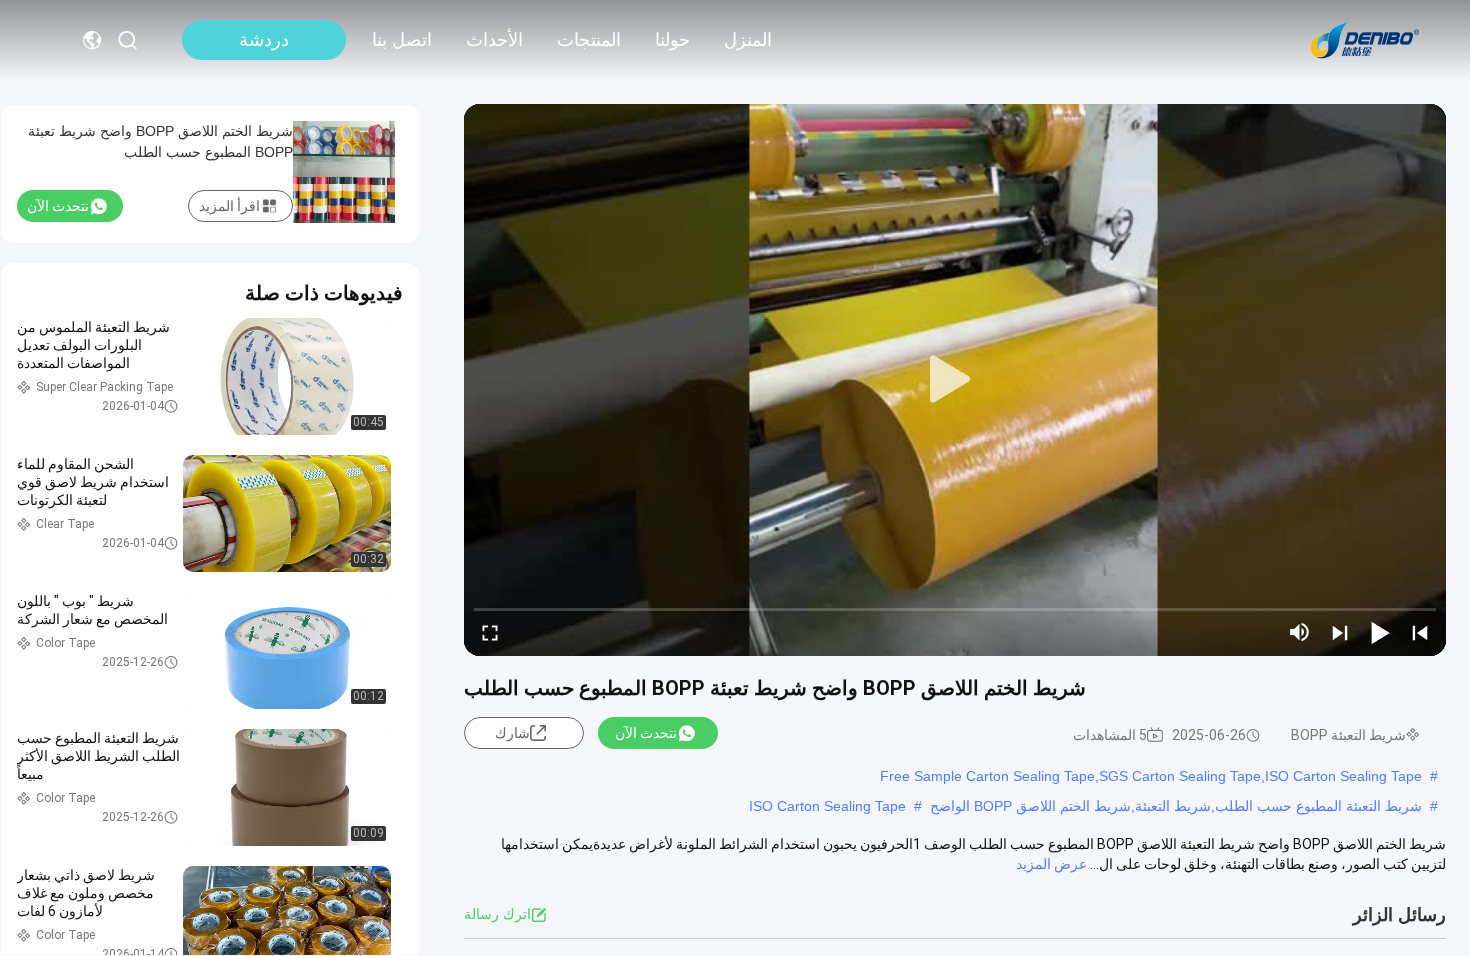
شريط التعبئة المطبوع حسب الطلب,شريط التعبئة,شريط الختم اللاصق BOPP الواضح (1176, 806)
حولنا (672, 40)
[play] (955, 380)
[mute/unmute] (1300, 632)
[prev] (1420, 632)
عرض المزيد (1051, 864)
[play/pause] (1380, 632)
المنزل (748, 40)
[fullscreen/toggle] (490, 632)
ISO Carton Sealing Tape (827, 806)
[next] (1340, 632)
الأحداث (494, 40)
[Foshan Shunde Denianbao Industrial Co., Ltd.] (1365, 40)
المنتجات (589, 40)
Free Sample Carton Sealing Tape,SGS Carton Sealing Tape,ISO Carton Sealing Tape (1151, 776)
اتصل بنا (402, 40)
